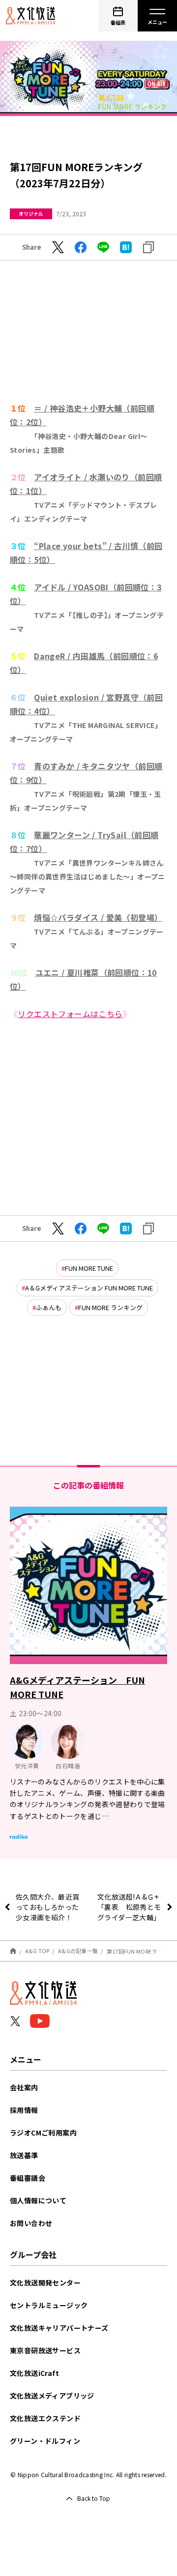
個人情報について (38, 2200)
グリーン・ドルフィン (45, 2441)
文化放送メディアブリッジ (52, 2396)
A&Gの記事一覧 (78, 1951)
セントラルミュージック (49, 2305)
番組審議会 (28, 2178)
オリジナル (31, 214)
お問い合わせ (31, 2223)
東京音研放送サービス (45, 2350)
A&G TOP (37, 1951)
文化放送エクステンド (45, 2418)
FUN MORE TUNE (89, 1268)
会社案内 (24, 2087)
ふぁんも (49, 1307)
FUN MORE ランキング (110, 1307)
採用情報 (24, 2110)
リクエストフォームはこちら (70, 1014)
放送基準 (24, 2155)
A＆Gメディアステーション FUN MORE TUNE (89, 1288)
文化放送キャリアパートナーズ (59, 2328)
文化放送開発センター (45, 2283)
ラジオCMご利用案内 (43, 2133)
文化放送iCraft (34, 2373)
